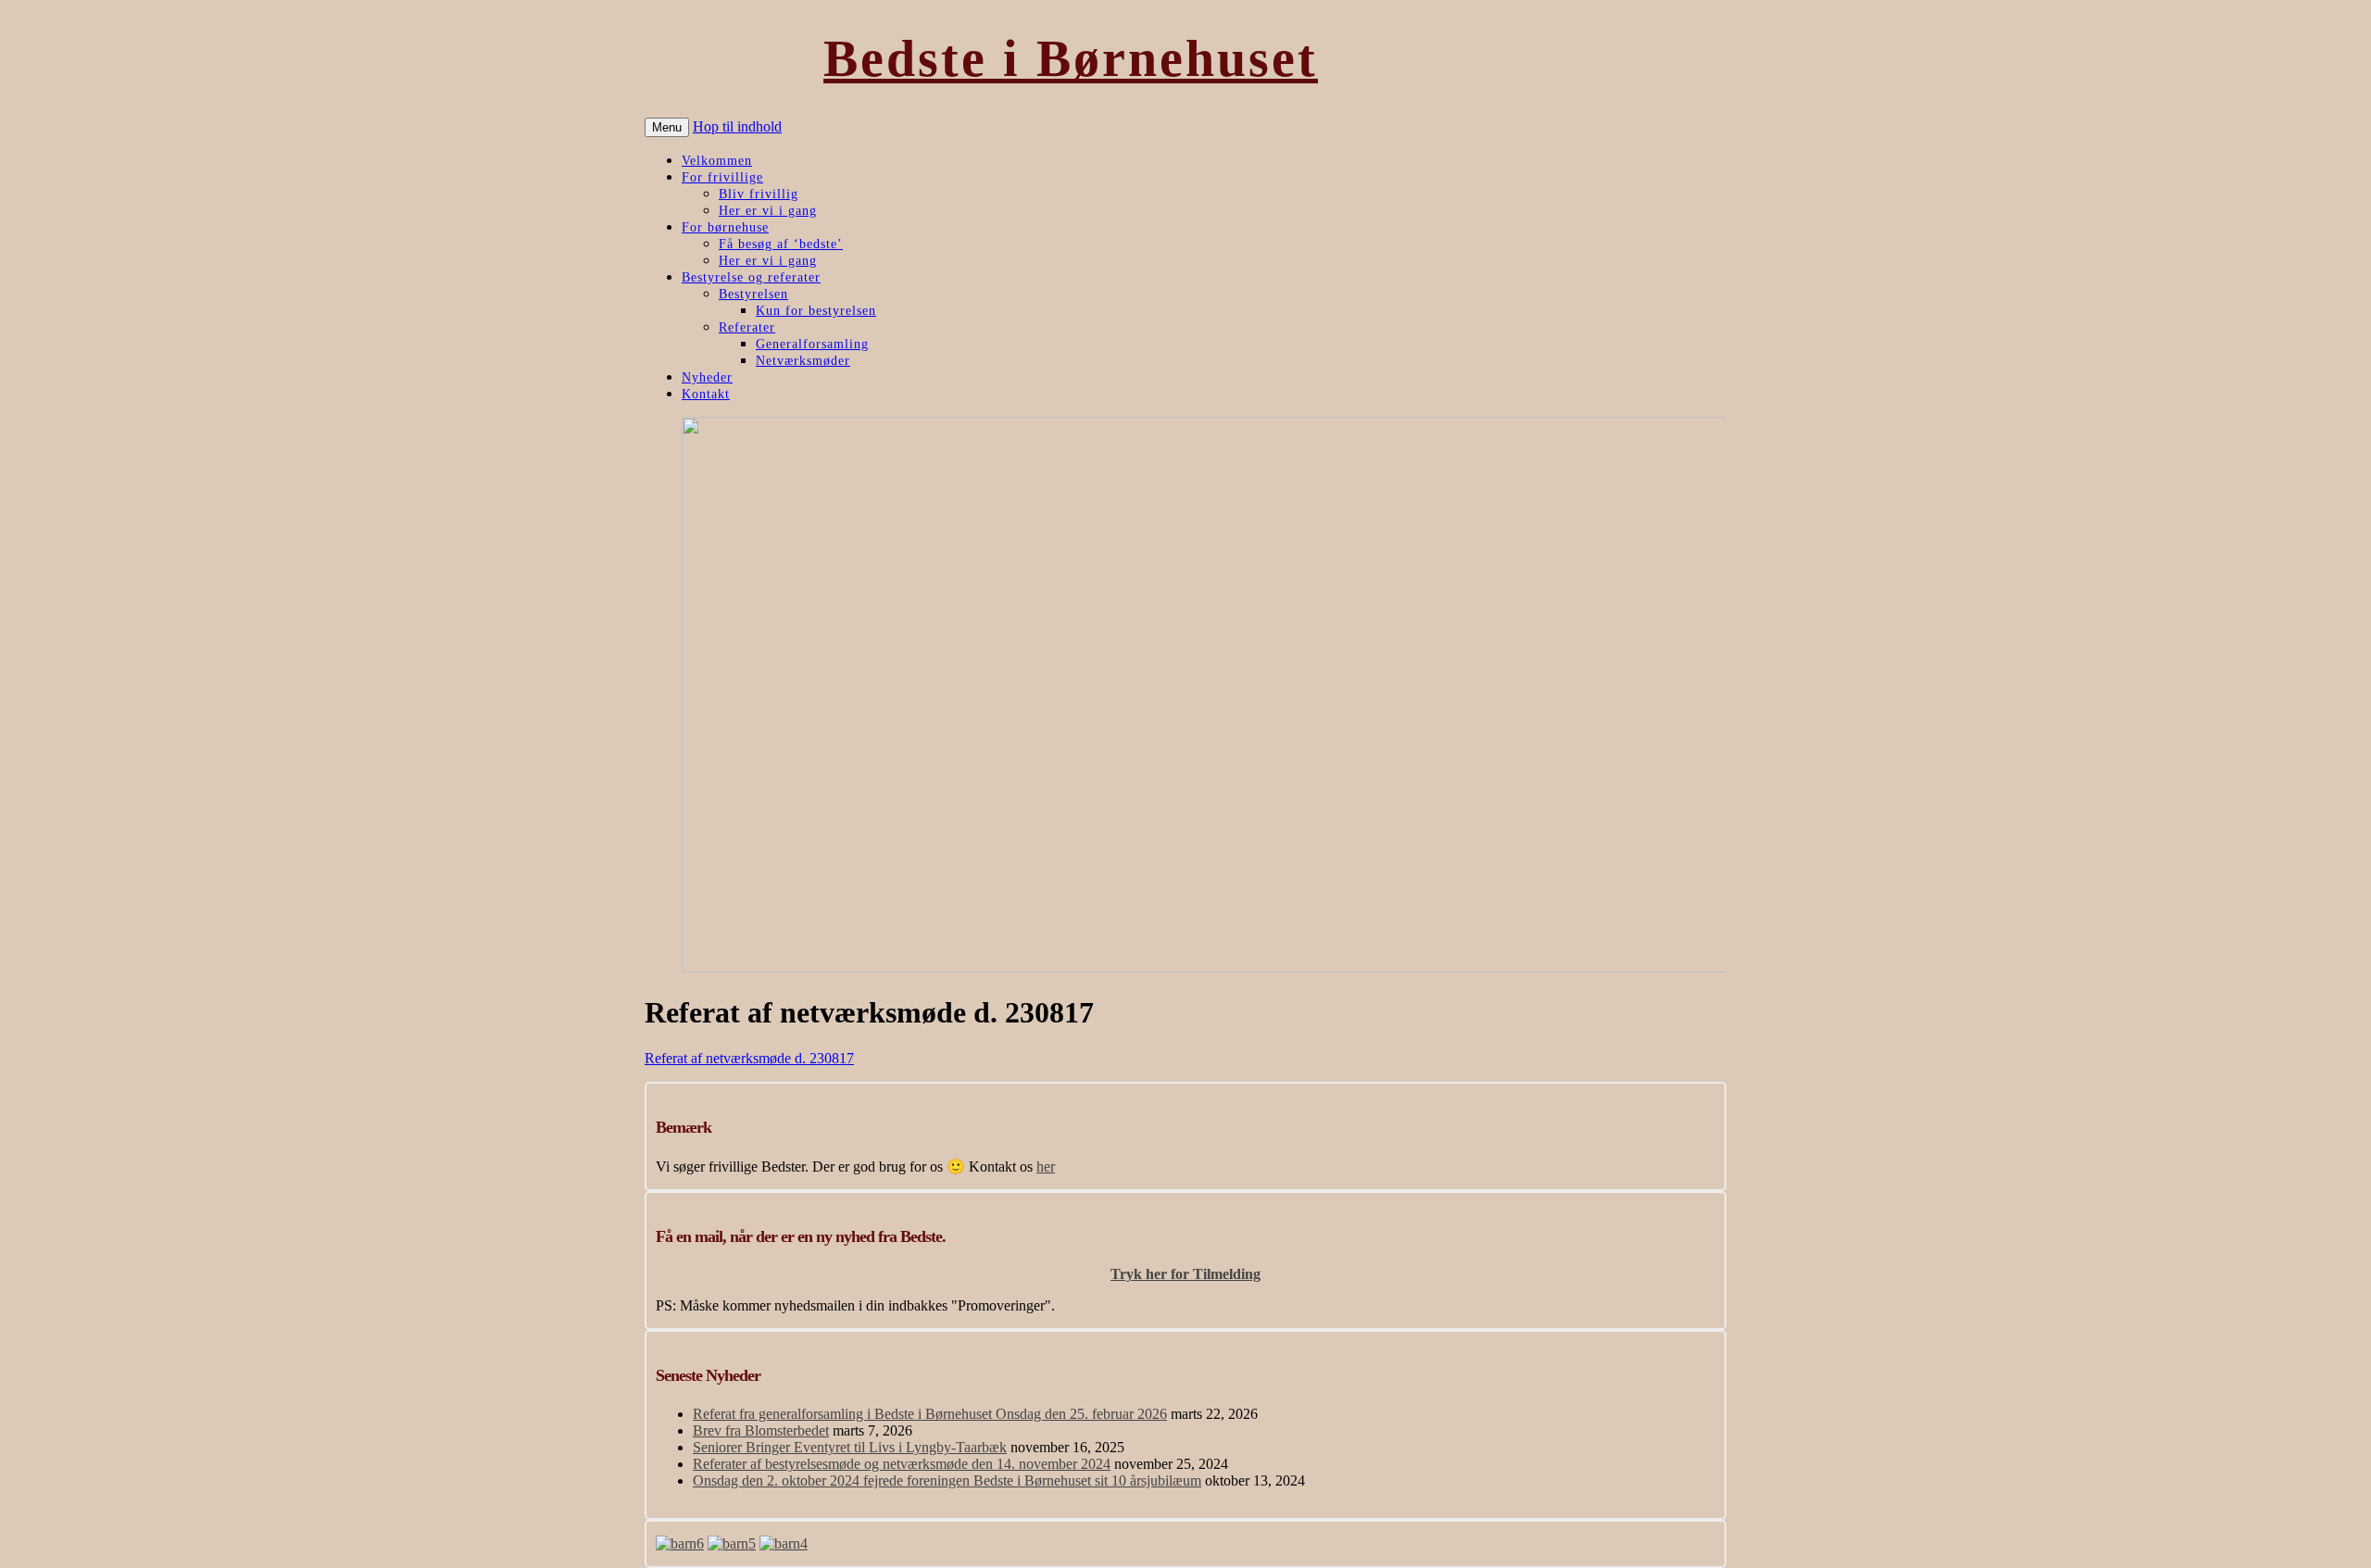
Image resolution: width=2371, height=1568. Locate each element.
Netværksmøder (803, 361)
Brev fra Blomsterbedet (761, 1430)
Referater (747, 327)
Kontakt (706, 394)
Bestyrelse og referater (751, 277)
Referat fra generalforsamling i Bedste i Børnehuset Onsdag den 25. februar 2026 (930, 1414)
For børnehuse (725, 227)
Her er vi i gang (768, 211)
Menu (667, 127)
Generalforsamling (812, 344)
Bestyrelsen (753, 294)
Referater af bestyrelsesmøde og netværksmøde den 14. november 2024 (902, 1464)
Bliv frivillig (759, 194)
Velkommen (717, 161)
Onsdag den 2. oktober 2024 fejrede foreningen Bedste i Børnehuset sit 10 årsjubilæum (947, 1480)
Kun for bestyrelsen (816, 311)
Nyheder (707, 377)
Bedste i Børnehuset (1071, 58)
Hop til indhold (737, 126)
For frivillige (722, 177)
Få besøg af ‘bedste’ (781, 244)
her (1046, 1167)
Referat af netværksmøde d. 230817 (749, 1058)
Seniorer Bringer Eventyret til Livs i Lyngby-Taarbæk (850, 1447)
